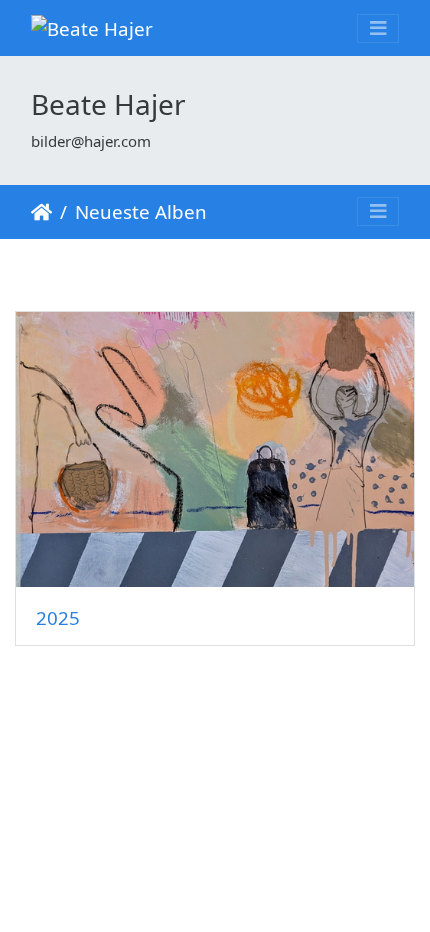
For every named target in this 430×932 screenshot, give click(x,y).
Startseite (41, 212)
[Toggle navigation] (378, 28)
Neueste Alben (141, 211)
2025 (58, 617)
